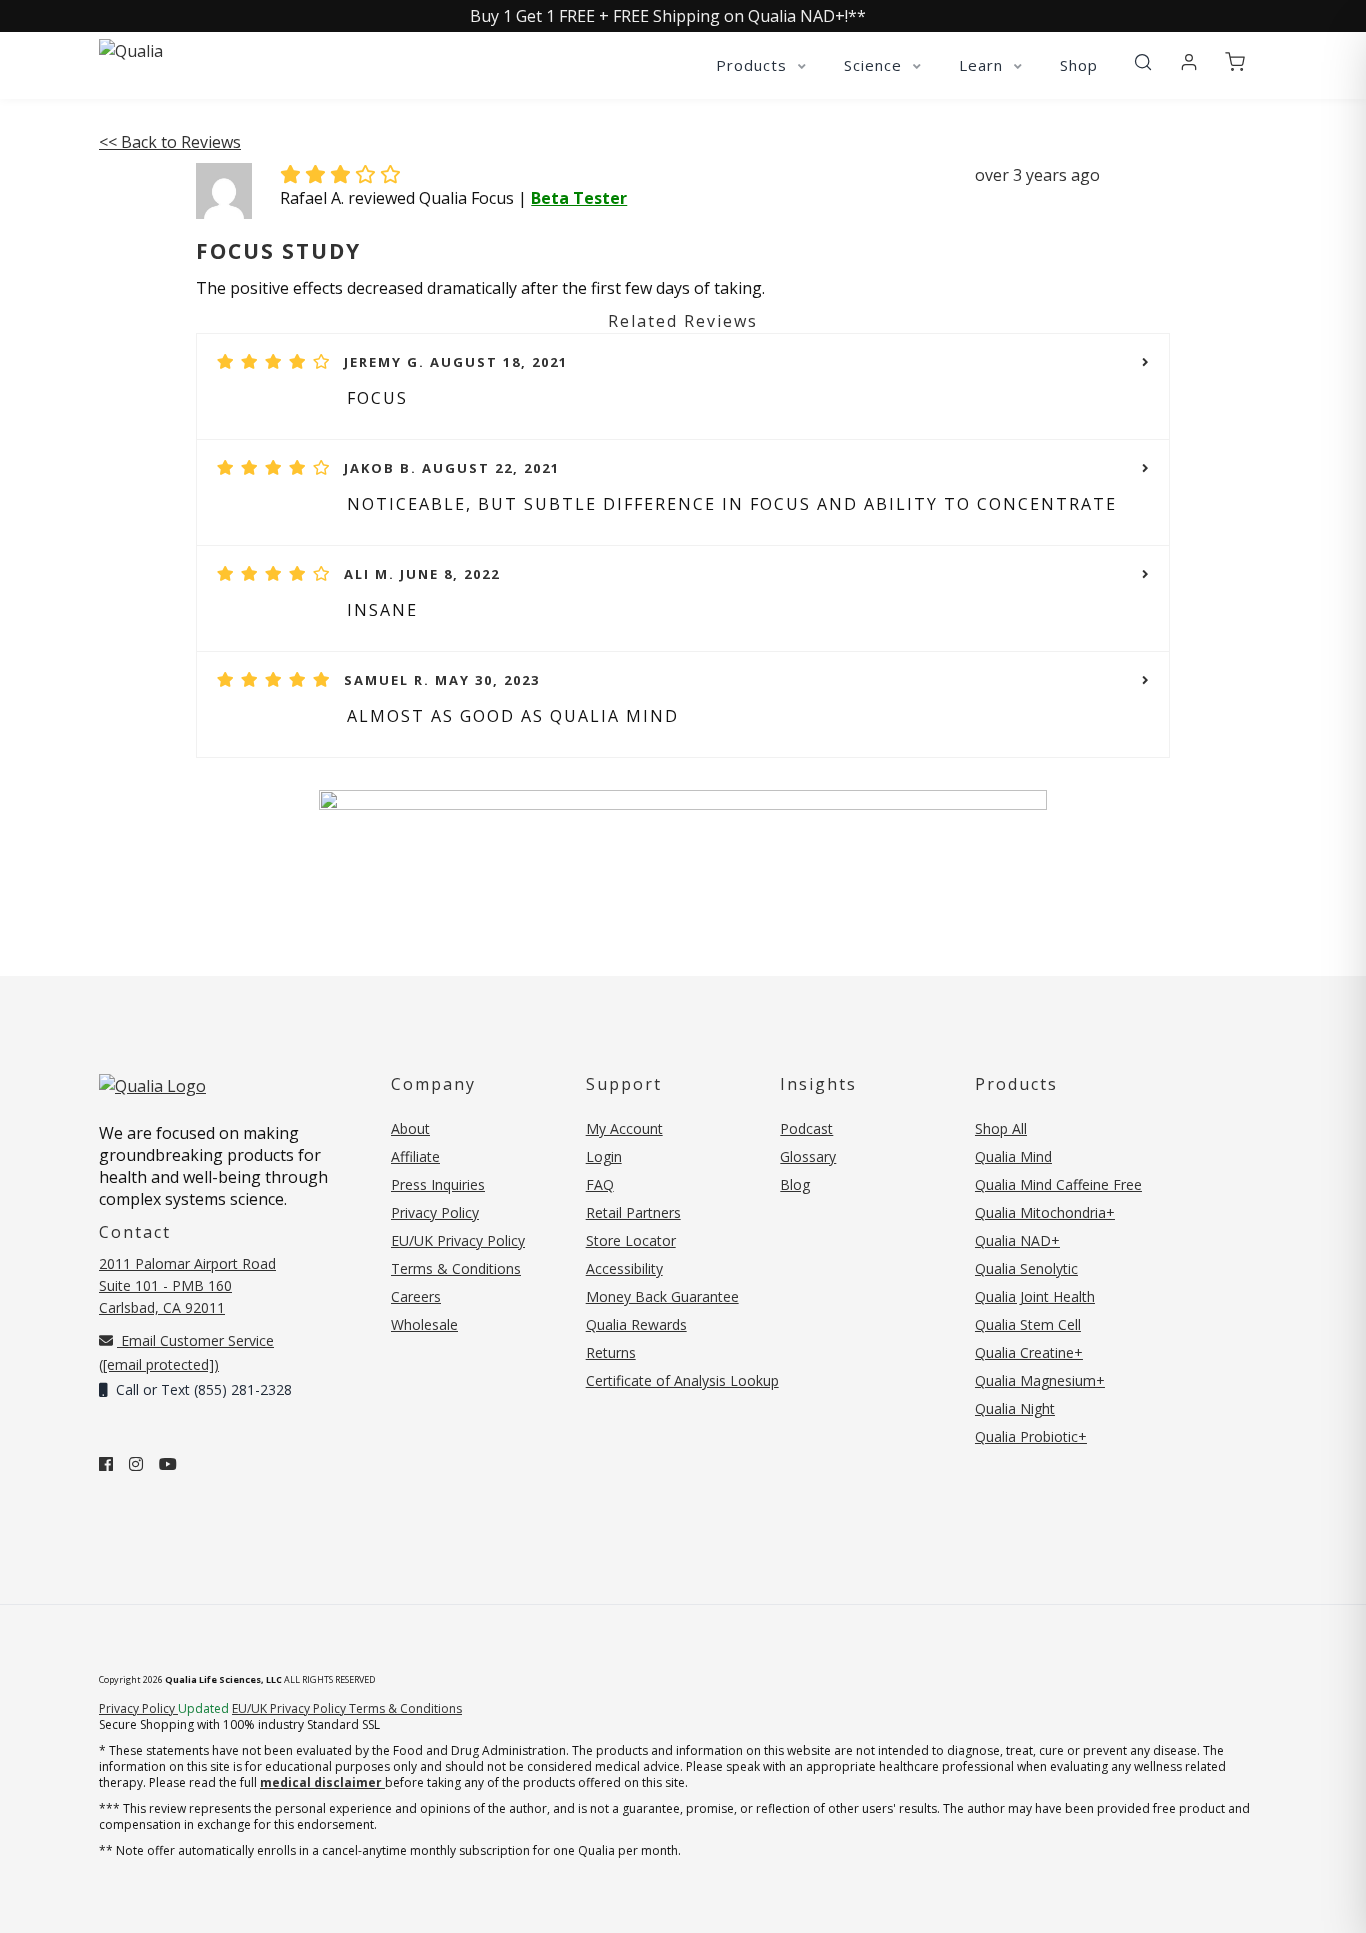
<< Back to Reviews (170, 142)
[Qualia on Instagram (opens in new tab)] (136, 1464)
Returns (611, 1352)
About (410, 1128)
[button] (1143, 63)
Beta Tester (579, 198)
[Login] (1189, 63)
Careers (416, 1296)
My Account (624, 1128)
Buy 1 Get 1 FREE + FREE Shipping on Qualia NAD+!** (668, 16)
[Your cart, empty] (1235, 63)
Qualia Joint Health (1035, 1296)
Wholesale (424, 1324)
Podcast (806, 1128)
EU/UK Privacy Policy (458, 1240)
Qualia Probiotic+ (1031, 1436)
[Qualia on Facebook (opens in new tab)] (106, 1464)
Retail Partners (633, 1212)
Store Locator (631, 1240)
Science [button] (875, 65)
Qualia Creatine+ (1029, 1352)
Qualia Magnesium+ (1040, 1380)
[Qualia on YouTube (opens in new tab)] (168, 1464)
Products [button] (754, 65)
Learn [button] (983, 65)
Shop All (1001, 1128)
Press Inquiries (438, 1184)
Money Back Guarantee (662, 1296)
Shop (1079, 65)
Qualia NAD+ (1017, 1240)
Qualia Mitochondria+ (1045, 1212)
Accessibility (624, 1268)
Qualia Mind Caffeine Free (1058, 1184)
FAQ (600, 1184)
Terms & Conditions (456, 1268)
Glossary (808, 1156)
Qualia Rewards (636, 1324)
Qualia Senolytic (1026, 1268)
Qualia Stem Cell (1028, 1324)
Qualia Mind (1013, 1156)
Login (604, 1156)
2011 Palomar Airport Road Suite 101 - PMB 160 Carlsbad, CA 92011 (187, 1285)
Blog (795, 1184)
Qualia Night (1015, 1408)
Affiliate (415, 1156)
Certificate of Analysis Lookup (682, 1380)
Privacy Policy (435, 1212)
